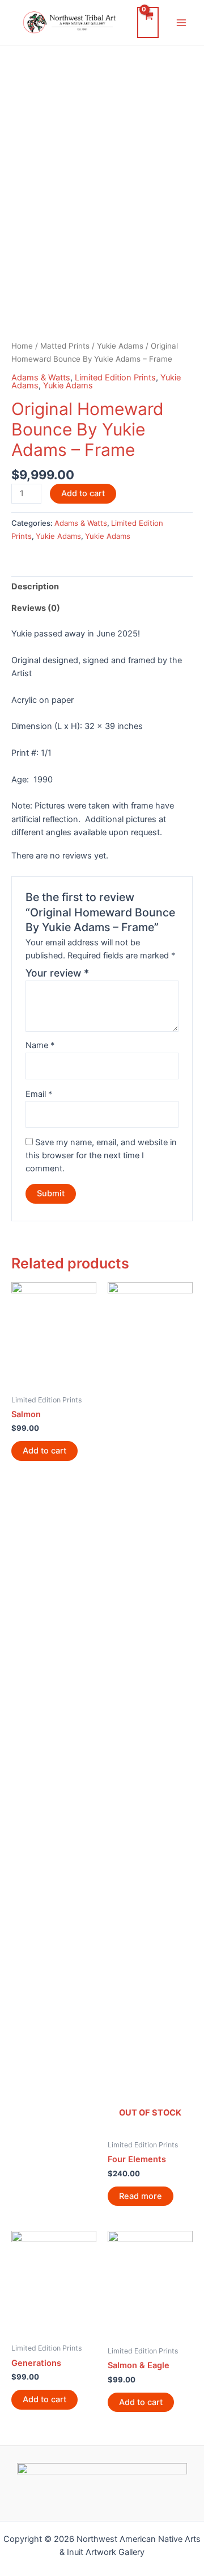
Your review (57, 973)
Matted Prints (65, 346)
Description (35, 587)
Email (39, 1094)
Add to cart (83, 493)
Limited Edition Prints (115, 378)
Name (40, 1045)
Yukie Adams (120, 346)
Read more (141, 2196)
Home (22, 346)
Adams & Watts (41, 378)
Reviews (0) (36, 608)
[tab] (102, 587)
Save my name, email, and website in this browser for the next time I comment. (101, 1156)
